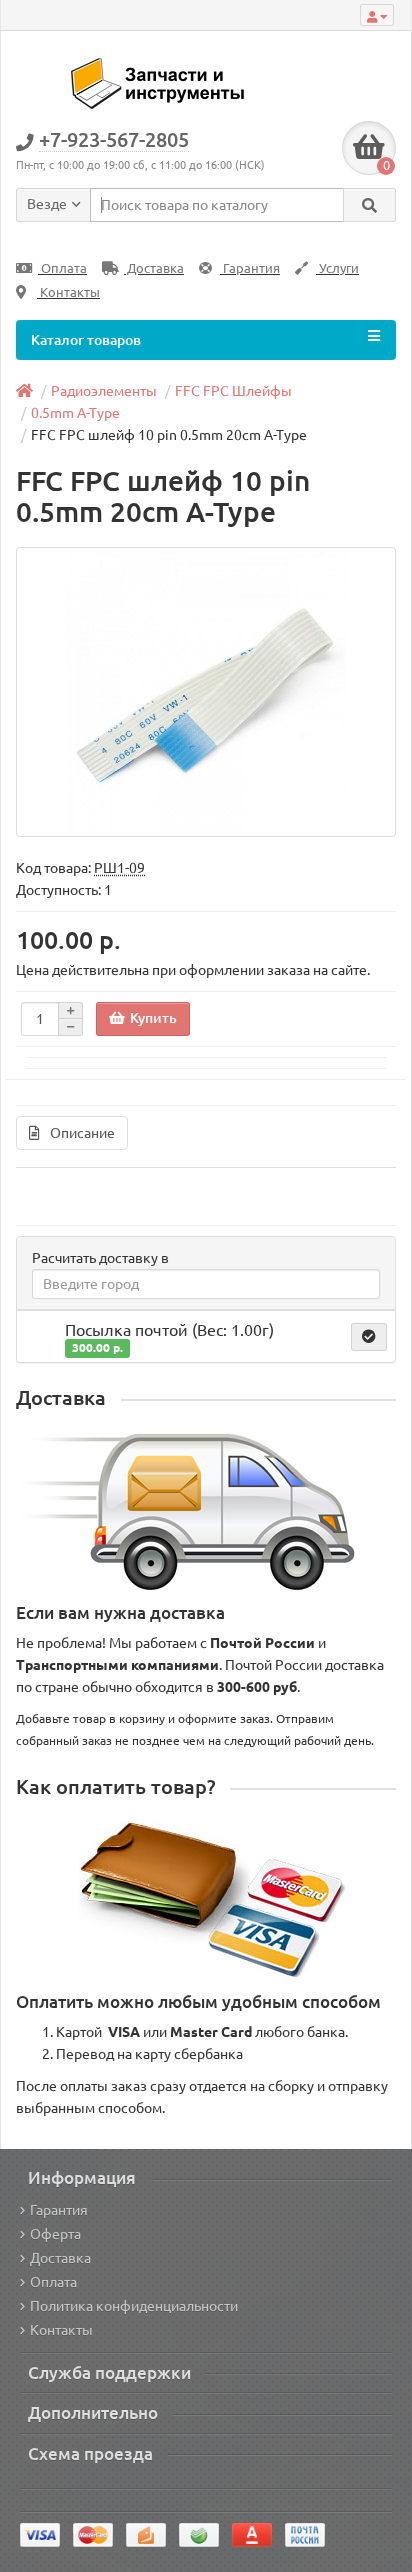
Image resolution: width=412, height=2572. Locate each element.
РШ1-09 (119, 868)
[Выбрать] (369, 1337)
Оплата (62, 268)
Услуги (337, 268)
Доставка (154, 268)
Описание (82, 1133)
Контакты (68, 292)
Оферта (55, 2234)
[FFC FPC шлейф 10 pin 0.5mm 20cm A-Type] (206, 692)
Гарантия (250, 268)
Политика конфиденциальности (134, 2306)
